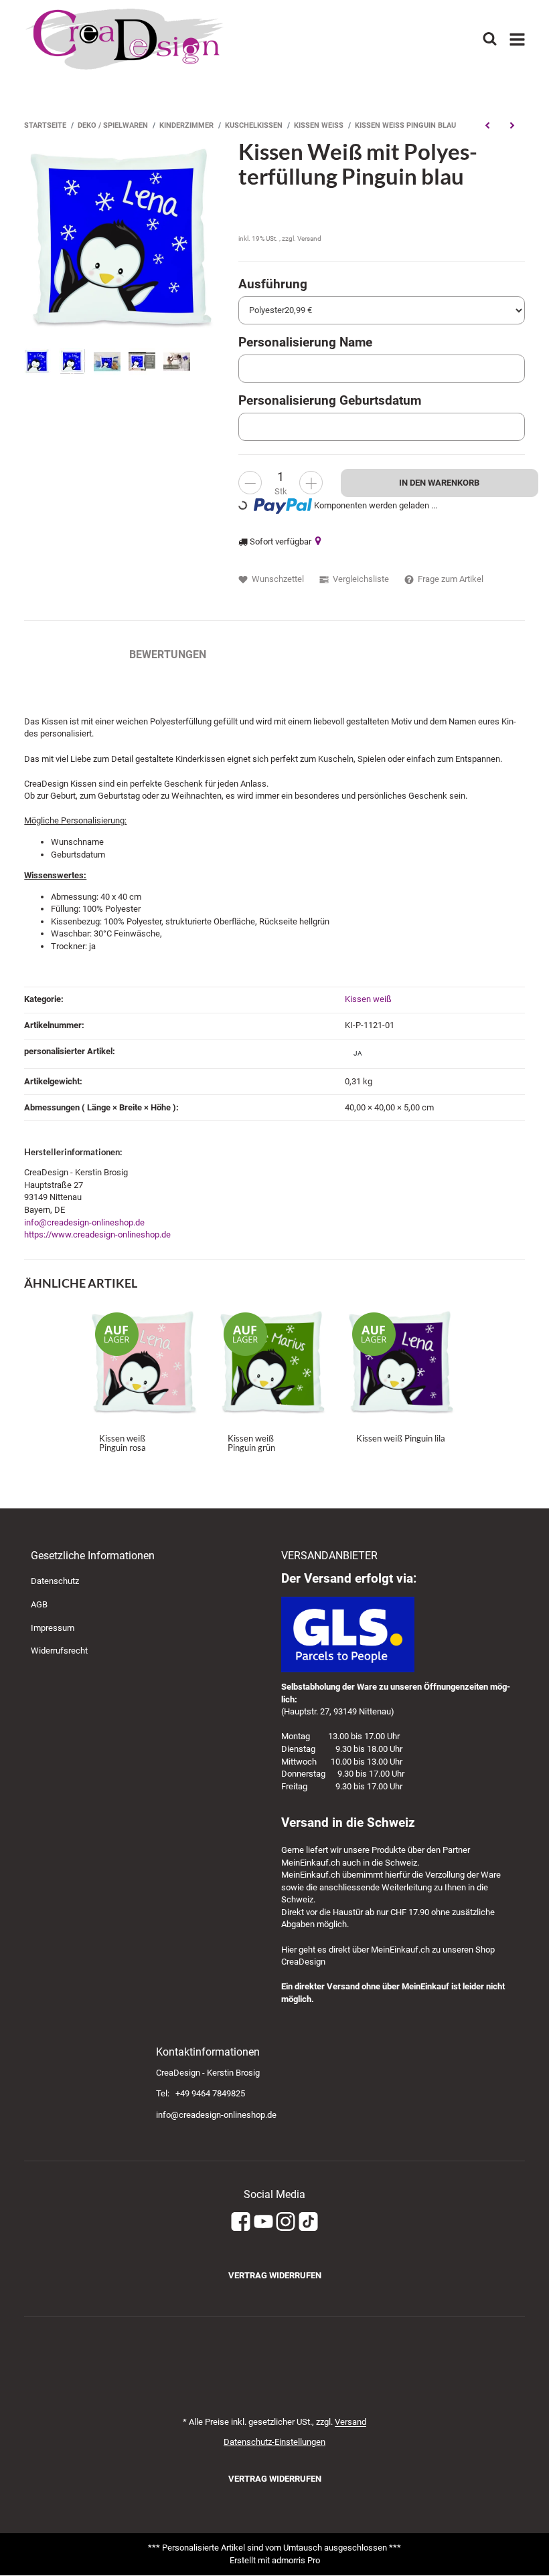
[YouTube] (263, 2222)
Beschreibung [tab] (63, 655)
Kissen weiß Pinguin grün (251, 1443)
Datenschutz (55, 1581)
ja (358, 1053)
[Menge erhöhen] (311, 483)
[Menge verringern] (250, 483)
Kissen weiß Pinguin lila (401, 1438)
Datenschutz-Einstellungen (274, 2442)
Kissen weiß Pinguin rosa (123, 1443)
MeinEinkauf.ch (311, 1863)
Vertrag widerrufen (275, 2275)
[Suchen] (490, 39)
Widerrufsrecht (59, 1651)
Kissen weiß (368, 999)
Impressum (53, 1628)
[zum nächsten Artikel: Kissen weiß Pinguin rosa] (512, 126)
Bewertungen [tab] (168, 655)
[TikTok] (308, 2222)
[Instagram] (286, 2222)
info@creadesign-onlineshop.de (84, 1222)
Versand (309, 238)
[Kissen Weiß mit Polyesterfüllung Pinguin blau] (125, 239)
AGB (39, 1604)
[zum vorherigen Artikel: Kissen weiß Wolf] (487, 126)
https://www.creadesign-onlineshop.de (97, 1234)
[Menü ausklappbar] (517, 39)
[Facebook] (241, 2222)
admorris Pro (296, 2560)
